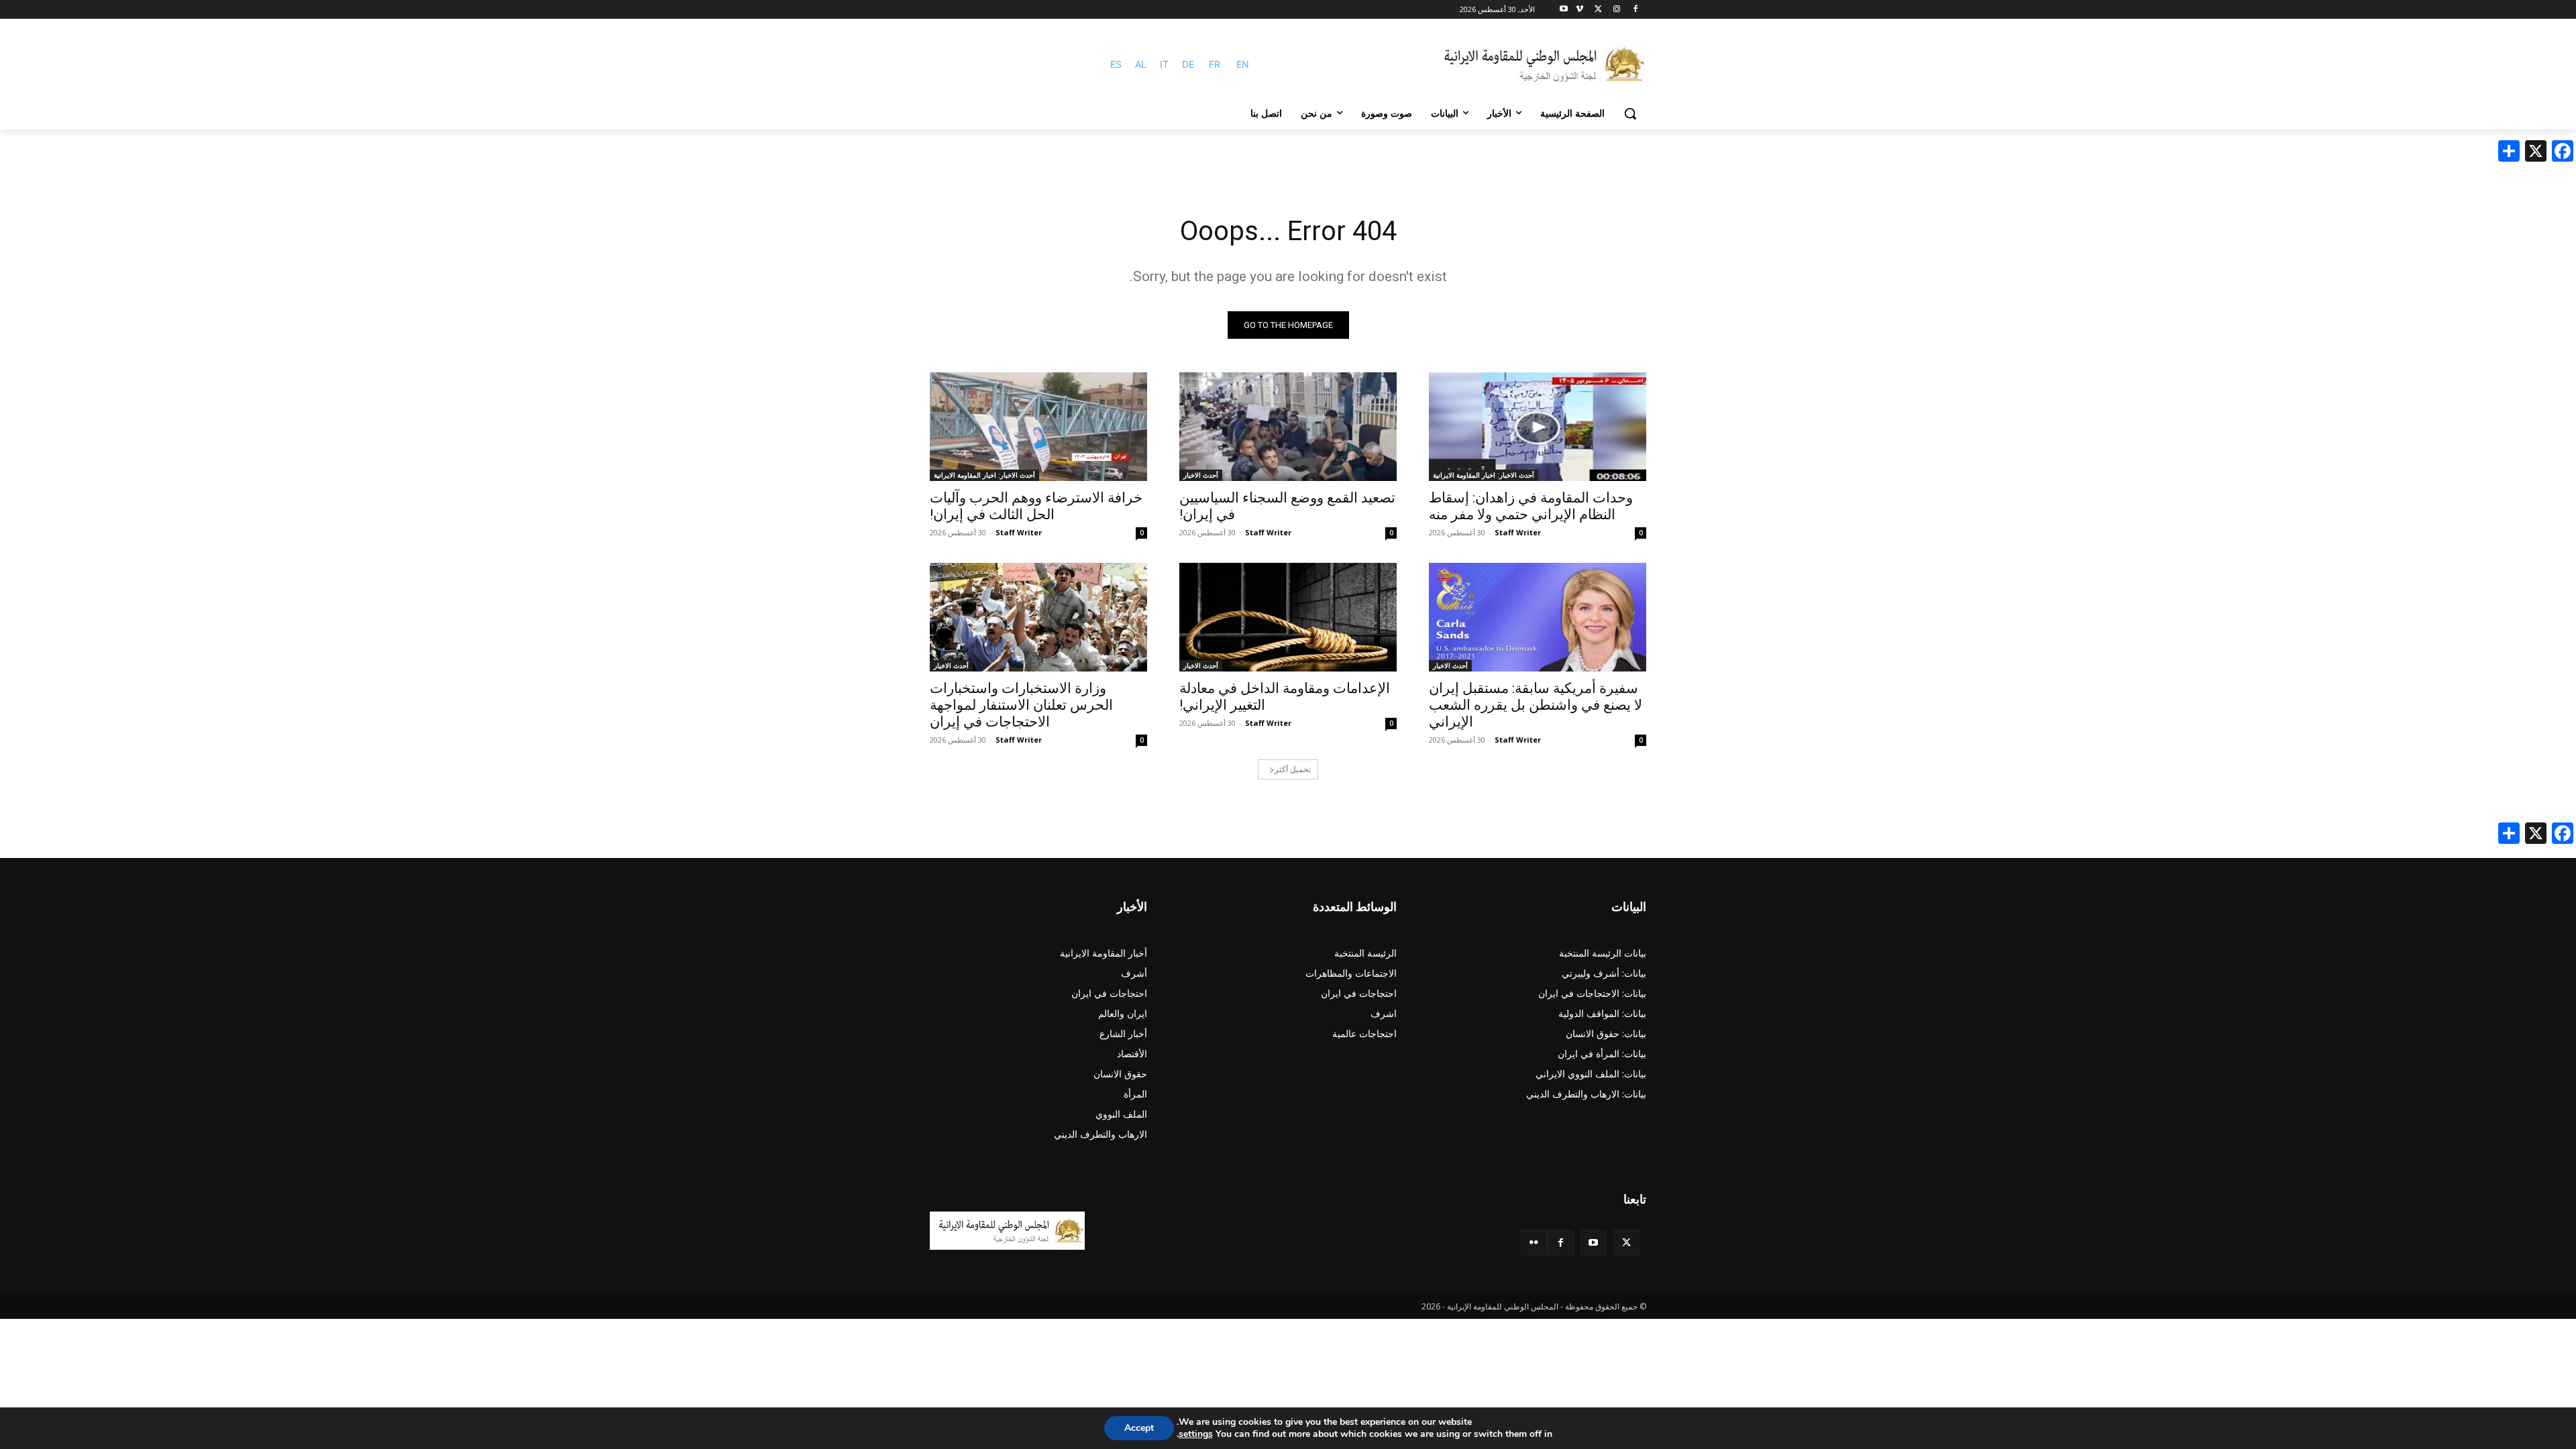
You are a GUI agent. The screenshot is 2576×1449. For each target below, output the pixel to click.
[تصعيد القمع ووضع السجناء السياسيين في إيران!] (1288, 427)
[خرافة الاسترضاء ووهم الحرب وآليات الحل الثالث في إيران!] (1038, 427)
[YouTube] (1594, 1243)
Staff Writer (1518, 532)
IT (1164, 64)
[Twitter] (1626, 1243)
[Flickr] (1534, 1243)
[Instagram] (1616, 10)
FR (1215, 64)
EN (1243, 64)
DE (1188, 64)
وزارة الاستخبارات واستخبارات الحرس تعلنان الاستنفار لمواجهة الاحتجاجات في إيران (1021, 705)
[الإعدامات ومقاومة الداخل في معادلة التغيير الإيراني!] (1288, 617)
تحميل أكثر (1293, 769)
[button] (1630, 113)
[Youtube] (1564, 10)
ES (1116, 64)
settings (1196, 1434)
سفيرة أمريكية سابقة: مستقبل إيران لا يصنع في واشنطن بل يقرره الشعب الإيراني (1536, 705)
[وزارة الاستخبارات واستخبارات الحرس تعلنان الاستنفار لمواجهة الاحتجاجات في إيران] (1038, 617)
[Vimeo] (1579, 10)
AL (1141, 64)
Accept (1139, 1428)
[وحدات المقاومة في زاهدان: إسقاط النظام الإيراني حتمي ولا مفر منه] (1538, 427)
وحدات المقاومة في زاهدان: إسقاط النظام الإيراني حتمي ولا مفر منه (1531, 506)
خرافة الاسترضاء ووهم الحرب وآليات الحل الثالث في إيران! (1036, 506)
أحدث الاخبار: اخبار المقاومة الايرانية (1484, 475)
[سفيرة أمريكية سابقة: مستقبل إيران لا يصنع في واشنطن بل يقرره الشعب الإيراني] (1538, 617)
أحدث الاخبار (1201, 475)
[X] (1598, 10)
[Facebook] (1635, 10)
